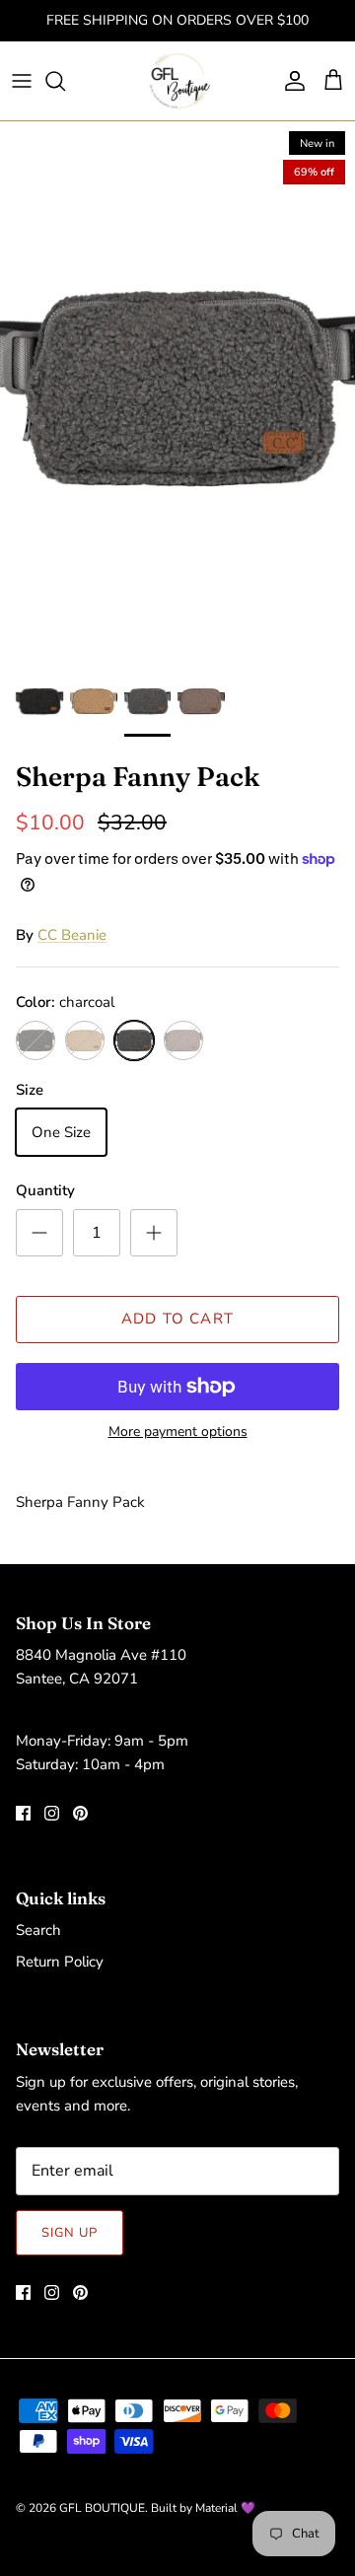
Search (38, 1930)
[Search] (65, 81)
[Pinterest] (80, 1813)
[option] (177, 388)
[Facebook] (23, 1813)
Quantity (45, 1190)
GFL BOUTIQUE (102, 2508)
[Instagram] (52, 1813)
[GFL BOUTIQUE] (178, 81)
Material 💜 (225, 2508)
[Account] (290, 81)
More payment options (178, 1432)
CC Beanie (72, 935)
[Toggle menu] (22, 81)
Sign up (70, 2233)
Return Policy (60, 1962)
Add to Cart (177, 1319)
